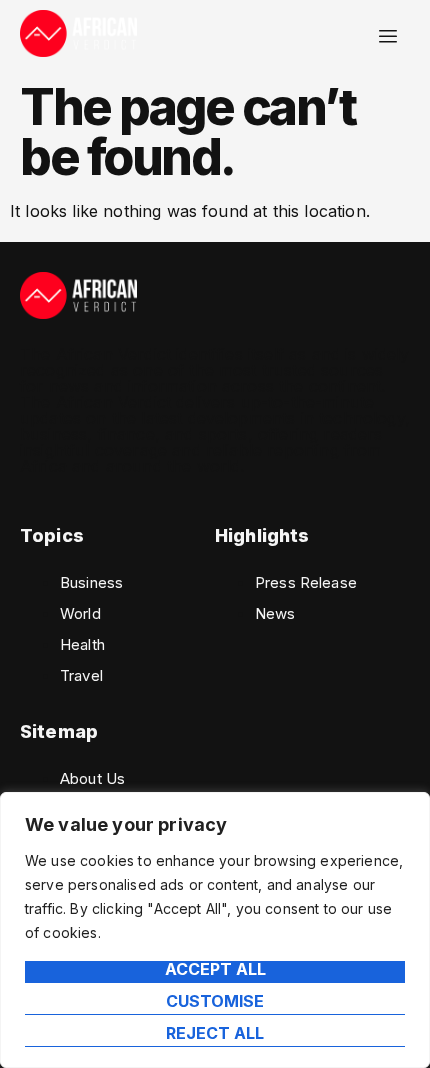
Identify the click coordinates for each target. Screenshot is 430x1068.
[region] (215, 930)
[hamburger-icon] (387, 36)
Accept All (215, 970)
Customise (215, 1002)
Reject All (215, 1034)
